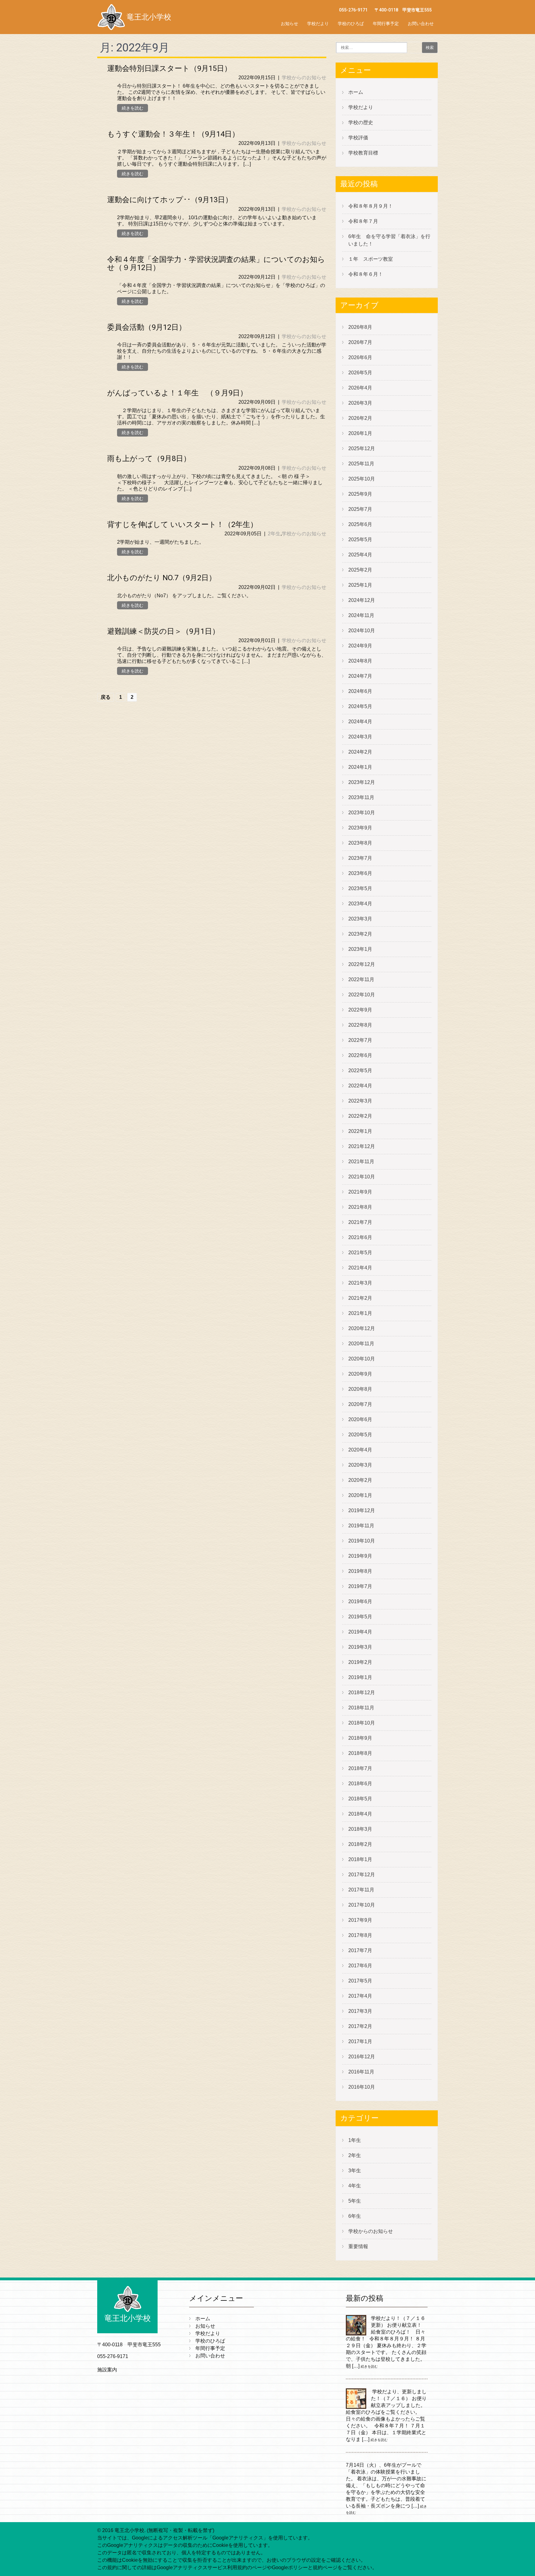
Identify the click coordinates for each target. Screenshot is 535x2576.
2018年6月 (360, 1784)
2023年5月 (360, 888)
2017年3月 (360, 2011)
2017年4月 (360, 1996)
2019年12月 (362, 1510)
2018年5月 (360, 1799)
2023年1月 (360, 949)
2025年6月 (360, 524)
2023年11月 (361, 797)
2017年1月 (360, 2041)
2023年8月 (360, 843)
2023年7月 (360, 858)
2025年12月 (362, 448)
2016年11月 (361, 2072)
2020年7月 (360, 1404)
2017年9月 (360, 1920)
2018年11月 (361, 1708)
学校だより (318, 24)
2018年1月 (360, 1859)
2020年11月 (361, 1344)
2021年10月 (362, 1177)
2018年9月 (360, 1738)
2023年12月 (362, 782)
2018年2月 (360, 1844)
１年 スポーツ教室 (371, 259)
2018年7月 (360, 1768)
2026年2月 (360, 418)
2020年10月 (362, 1359)
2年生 (274, 534)
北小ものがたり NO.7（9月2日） (162, 578)
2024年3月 (360, 737)
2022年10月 (362, 995)
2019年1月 (360, 1677)
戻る (106, 697)
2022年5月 (360, 1070)
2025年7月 (360, 509)
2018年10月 (362, 1723)
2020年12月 (362, 1328)
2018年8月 (360, 1753)
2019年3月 (360, 1647)
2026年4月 (360, 388)
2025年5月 (360, 540)
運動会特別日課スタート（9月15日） (169, 68)
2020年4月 (360, 1450)
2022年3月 (360, 1101)
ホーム (356, 92)
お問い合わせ (421, 24)
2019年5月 (360, 1617)
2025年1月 (360, 585)
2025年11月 (361, 464)
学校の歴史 (361, 122)
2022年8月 (360, 1025)
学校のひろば (351, 24)
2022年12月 (362, 964)
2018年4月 (360, 1814)
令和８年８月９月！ (371, 206)
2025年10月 (362, 479)
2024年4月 (360, 722)
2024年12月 (362, 600)
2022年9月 (360, 1010)
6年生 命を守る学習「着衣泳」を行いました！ (389, 240)
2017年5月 (360, 1981)
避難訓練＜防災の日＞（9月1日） (163, 631)
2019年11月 (361, 1526)
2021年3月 (360, 1283)
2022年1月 (360, 1131)
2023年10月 (362, 813)
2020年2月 (360, 1480)
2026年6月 (360, 357)
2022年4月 (360, 1086)
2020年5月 (360, 1435)
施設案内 (107, 2370)
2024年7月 (360, 676)
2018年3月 (360, 1829)
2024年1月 (360, 767)
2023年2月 (360, 934)
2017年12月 (362, 1875)
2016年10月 (362, 2087)
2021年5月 (360, 1253)
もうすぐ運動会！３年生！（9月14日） (173, 134)
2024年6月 (360, 691)
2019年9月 (360, 1556)
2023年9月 (360, 828)
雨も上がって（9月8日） (149, 459)
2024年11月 (361, 615)
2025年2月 (360, 570)
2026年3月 (360, 403)
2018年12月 (362, 1693)
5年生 (355, 2201)
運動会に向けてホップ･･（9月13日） (170, 200)
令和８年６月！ (366, 274)
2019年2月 (360, 1662)
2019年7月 (360, 1586)
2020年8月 (360, 1389)
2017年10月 (362, 1905)
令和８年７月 (363, 221)
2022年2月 (360, 1116)
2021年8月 (360, 1207)
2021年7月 (360, 1222)
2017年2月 (360, 2026)
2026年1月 (360, 433)
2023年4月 (360, 904)
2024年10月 (362, 631)
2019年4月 (360, 1632)
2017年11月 (361, 1890)
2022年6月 (360, 1055)
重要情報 (358, 2246)
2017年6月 (360, 1966)
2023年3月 (360, 919)
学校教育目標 (363, 153)
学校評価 (358, 138)
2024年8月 (360, 661)
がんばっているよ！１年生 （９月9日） (177, 393)
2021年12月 (362, 1146)
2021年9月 (360, 1192)
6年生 (355, 2216)
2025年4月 (360, 555)
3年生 (355, 2171)
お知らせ (289, 24)
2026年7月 (360, 342)
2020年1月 (360, 1495)
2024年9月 (360, 646)
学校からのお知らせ (304, 78)
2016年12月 (362, 2057)
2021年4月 (360, 1268)
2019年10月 (362, 1541)
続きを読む (133, 108)
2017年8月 (360, 1935)
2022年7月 (360, 1040)
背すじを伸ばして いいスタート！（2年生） (182, 524)
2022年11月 (361, 979)
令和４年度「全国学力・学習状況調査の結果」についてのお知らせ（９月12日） (216, 263)
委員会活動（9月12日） (147, 327)
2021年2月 (360, 1298)
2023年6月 (360, 873)
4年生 (355, 2186)
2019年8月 (360, 1571)
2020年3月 (360, 1465)
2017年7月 (360, 1950)
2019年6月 (360, 1601)
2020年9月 (360, 1374)
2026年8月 (360, 327)
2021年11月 (361, 1162)
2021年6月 (360, 1237)
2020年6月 (360, 1419)
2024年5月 (360, 706)
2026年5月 (360, 373)
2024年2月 (360, 752)
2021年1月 (360, 1313)
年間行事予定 (386, 24)
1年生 (355, 2140)
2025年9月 (360, 494)
